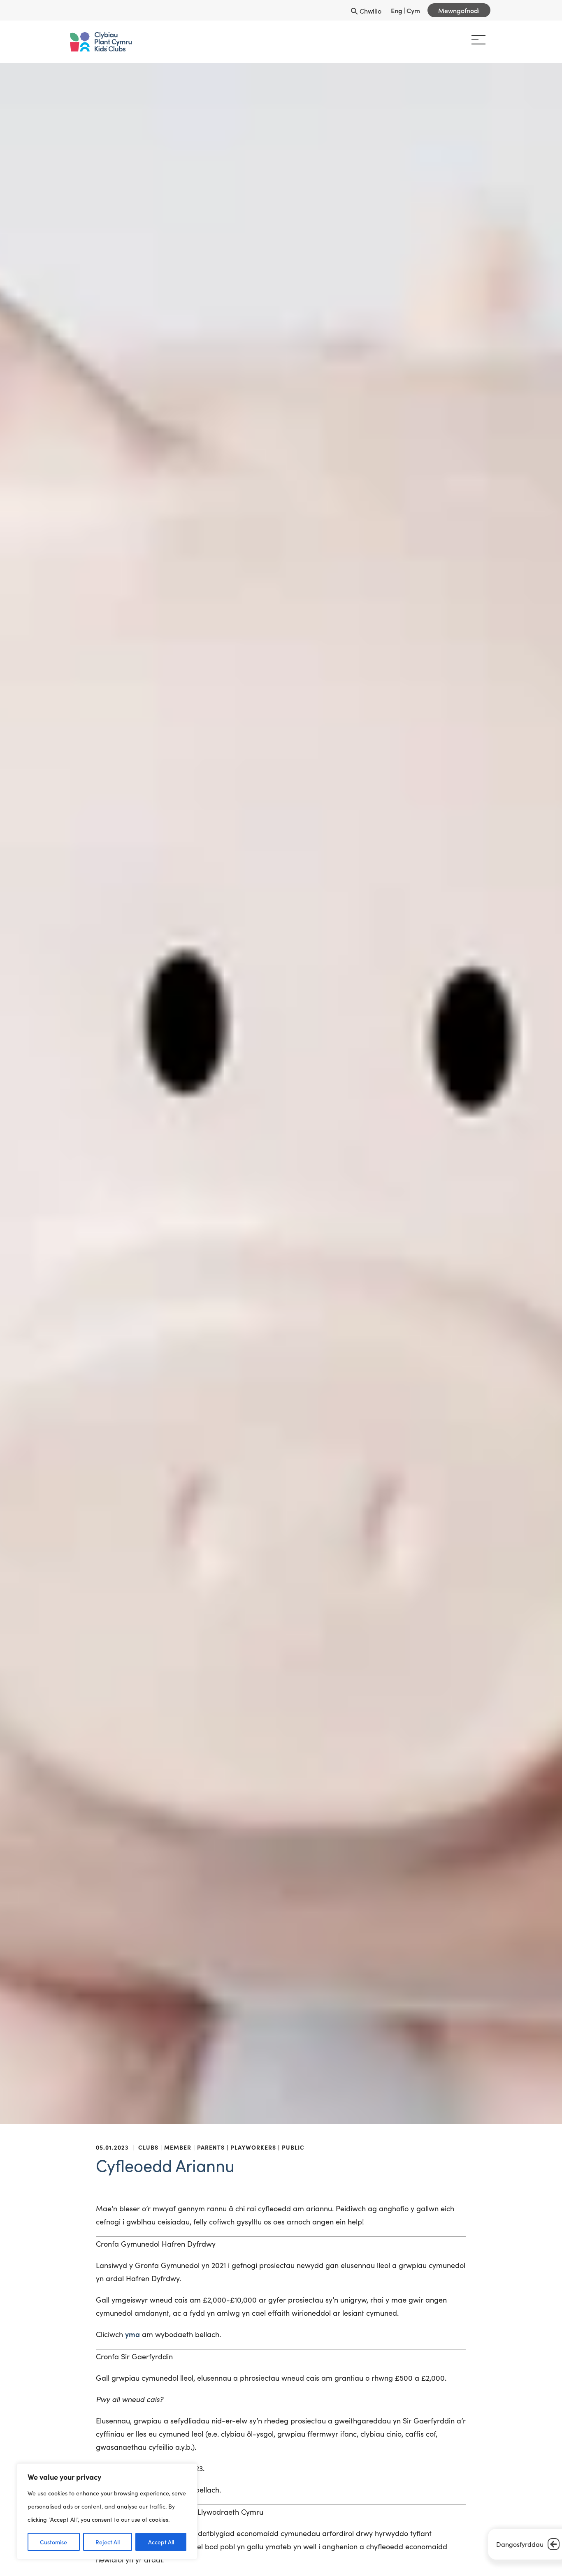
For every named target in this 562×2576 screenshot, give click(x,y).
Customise (53, 2542)
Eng (397, 10)
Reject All (108, 2542)
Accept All (161, 2542)
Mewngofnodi (459, 10)
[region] (107, 2511)
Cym (413, 10)
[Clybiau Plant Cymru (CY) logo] (105, 42)
